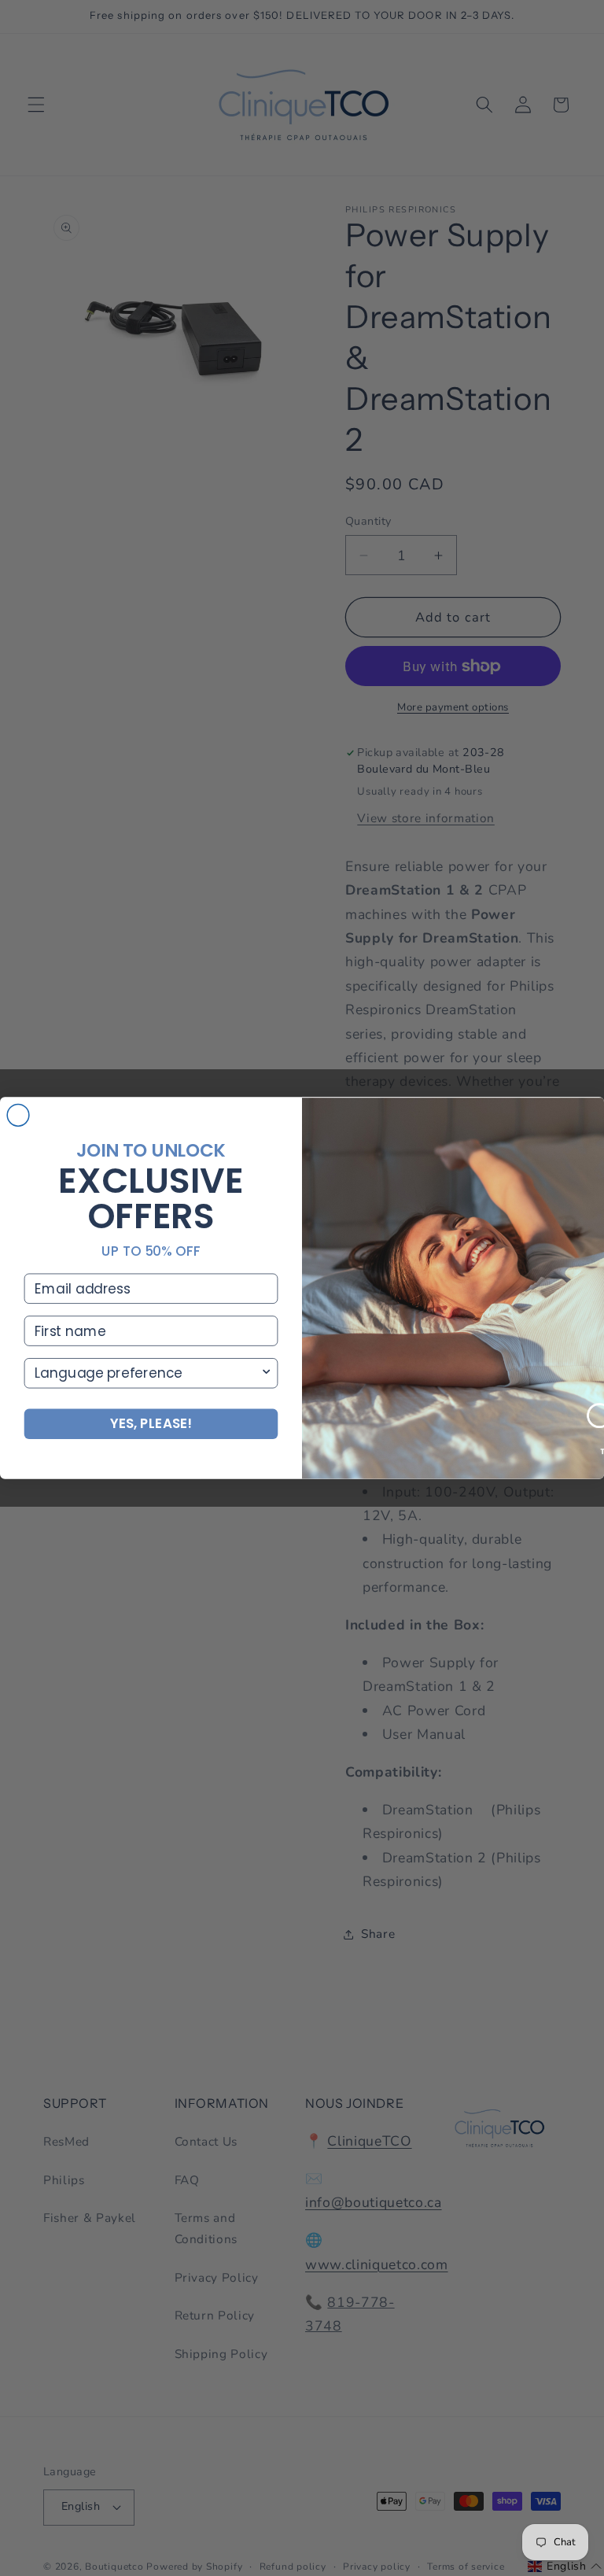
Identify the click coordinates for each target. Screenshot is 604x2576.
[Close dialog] (18, 1116)
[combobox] (147, 1373)
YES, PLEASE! (151, 1424)
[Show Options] (266, 1373)
